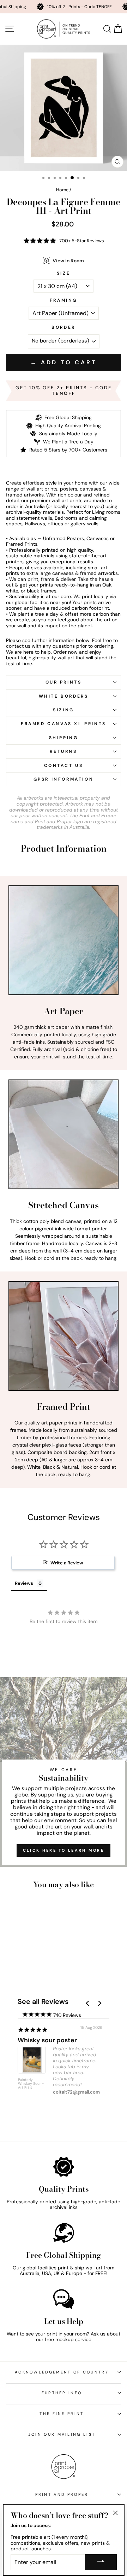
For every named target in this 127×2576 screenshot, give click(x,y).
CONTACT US (64, 765)
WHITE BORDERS (64, 696)
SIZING (64, 710)
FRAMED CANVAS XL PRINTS (64, 724)
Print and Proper (62, 2494)
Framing (64, 300)
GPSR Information (64, 779)
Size (64, 273)
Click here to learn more (64, 1850)
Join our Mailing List (62, 2434)
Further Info (62, 2393)
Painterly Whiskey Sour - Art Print (31, 2084)
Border (64, 328)
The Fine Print (62, 2414)
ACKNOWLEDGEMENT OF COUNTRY (62, 2372)
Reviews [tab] (24, 1583)
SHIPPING (64, 738)
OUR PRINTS (64, 682)
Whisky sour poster (47, 2040)
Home (62, 190)
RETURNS (63, 751)
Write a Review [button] (67, 1563)
